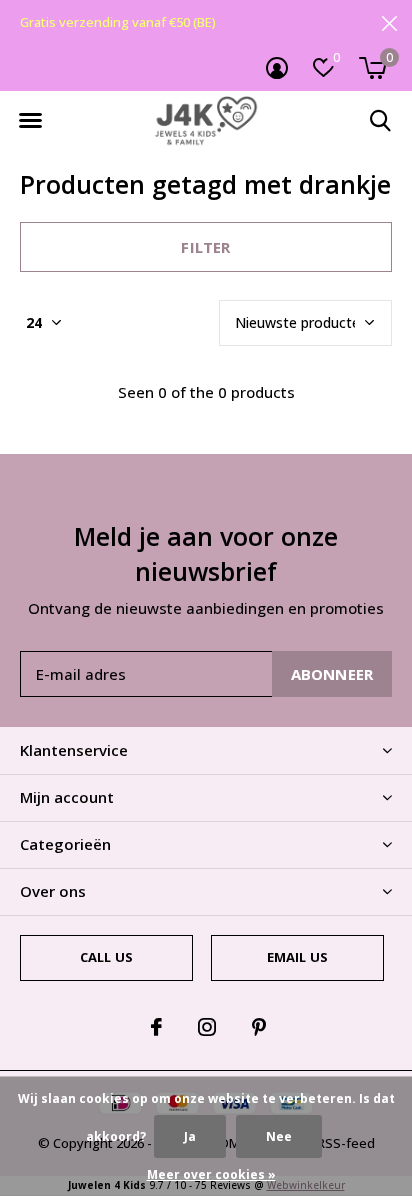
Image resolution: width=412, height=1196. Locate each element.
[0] (372, 68)
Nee (279, 1136)
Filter (205, 247)
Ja (190, 1136)
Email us (297, 957)
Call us (106, 957)
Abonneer (332, 674)
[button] (30, 121)
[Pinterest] (259, 1027)
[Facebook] (156, 1027)
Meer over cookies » (211, 1174)
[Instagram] (207, 1027)
